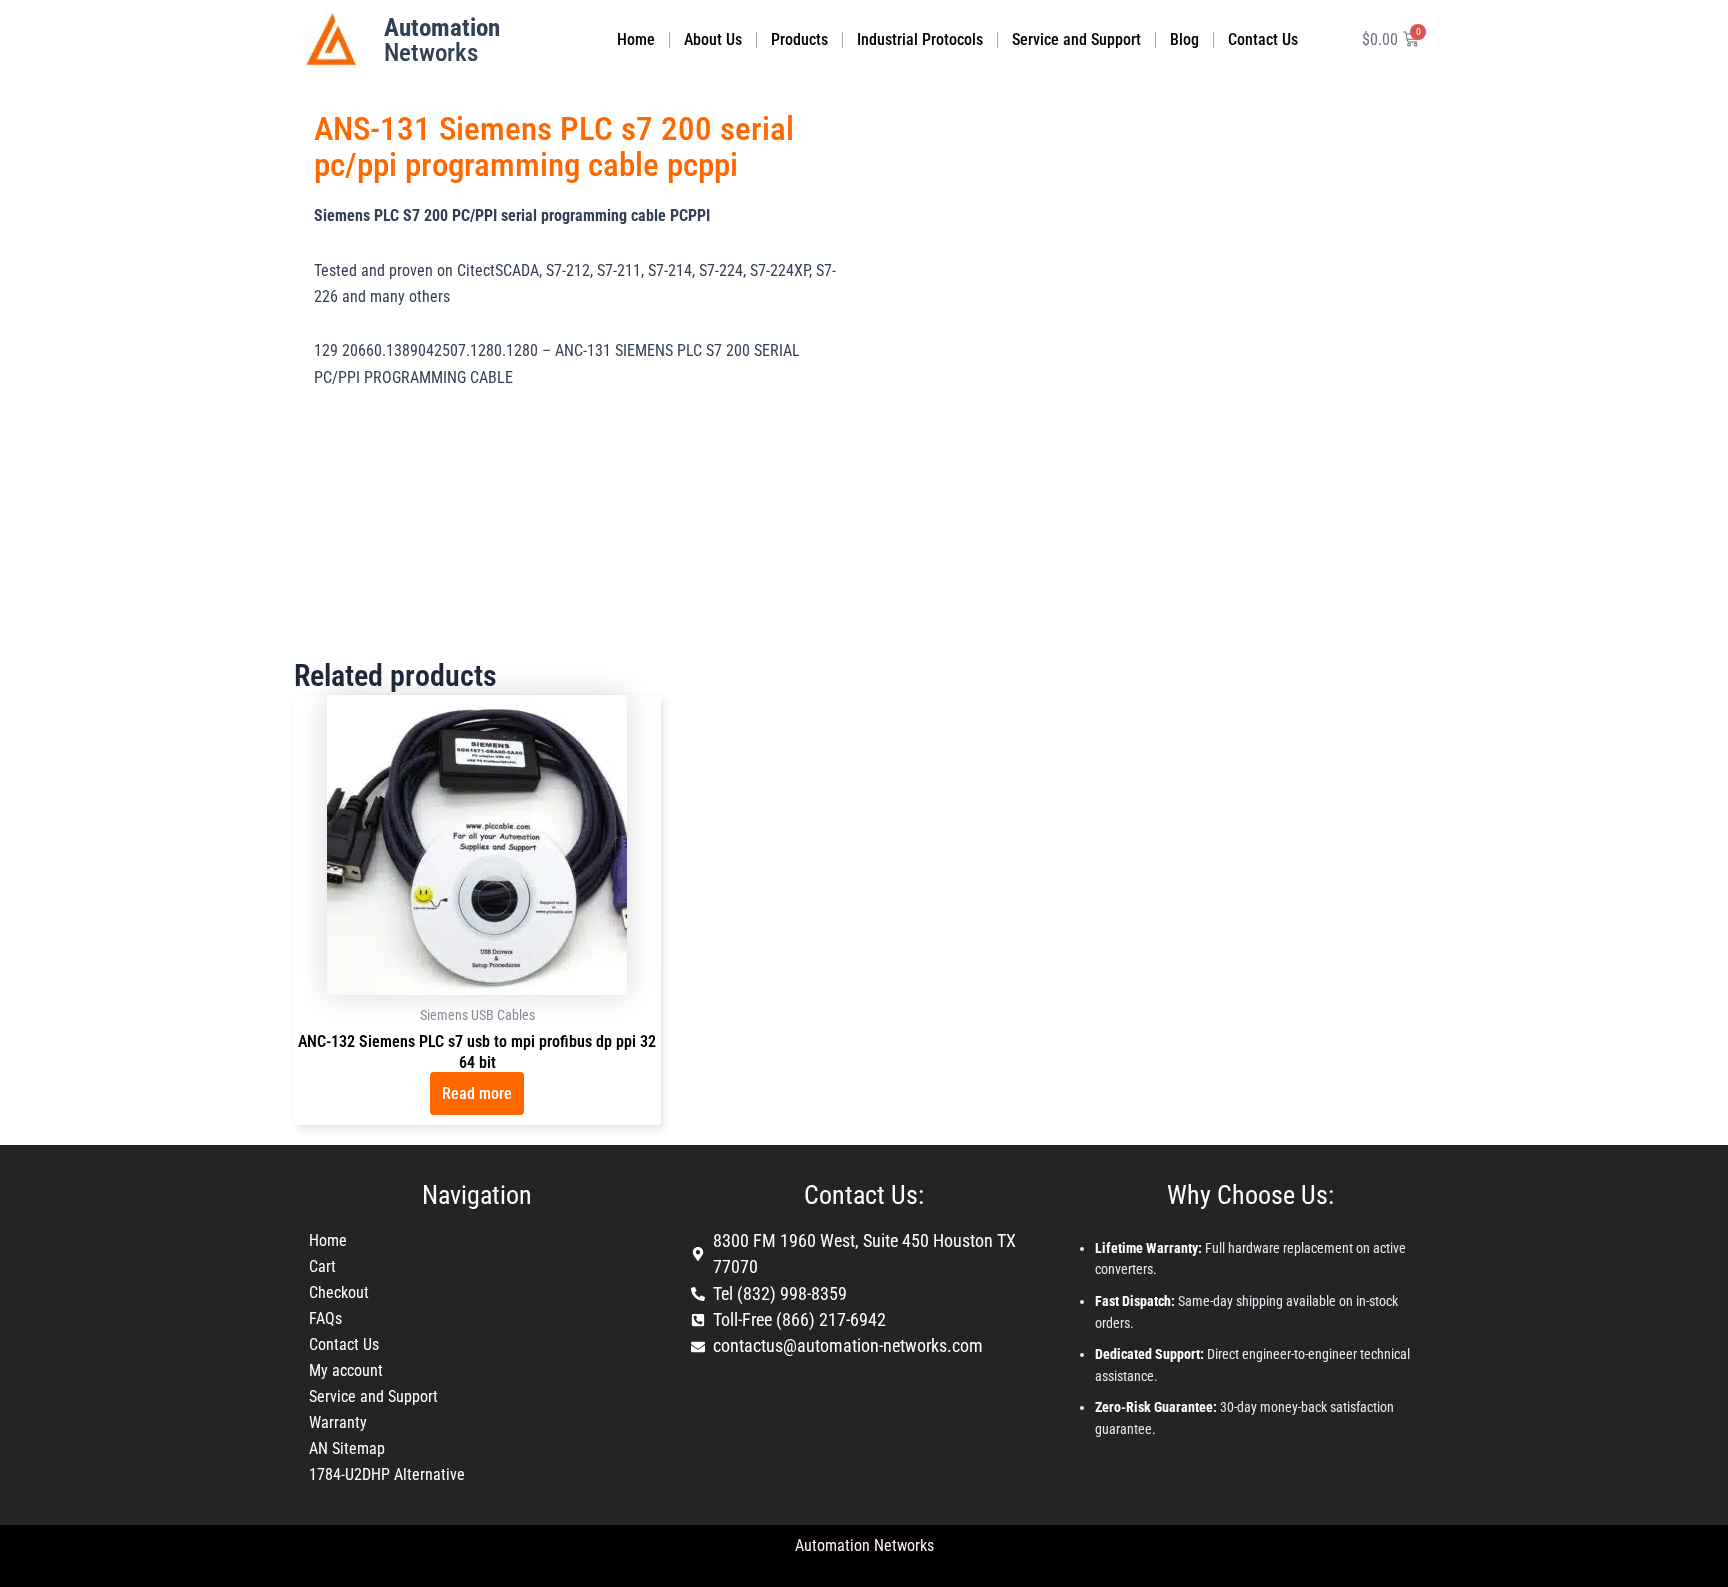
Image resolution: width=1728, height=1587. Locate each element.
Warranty (338, 1422)
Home (636, 39)
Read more (477, 1093)
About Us (713, 39)
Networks (442, 40)
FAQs (325, 1318)
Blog (1184, 39)
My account (346, 1370)
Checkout (339, 1292)
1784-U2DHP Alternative (387, 1474)
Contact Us (1263, 39)
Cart (322, 1266)
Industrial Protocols (920, 39)
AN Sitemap (347, 1448)
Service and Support (1076, 39)
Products (799, 39)
